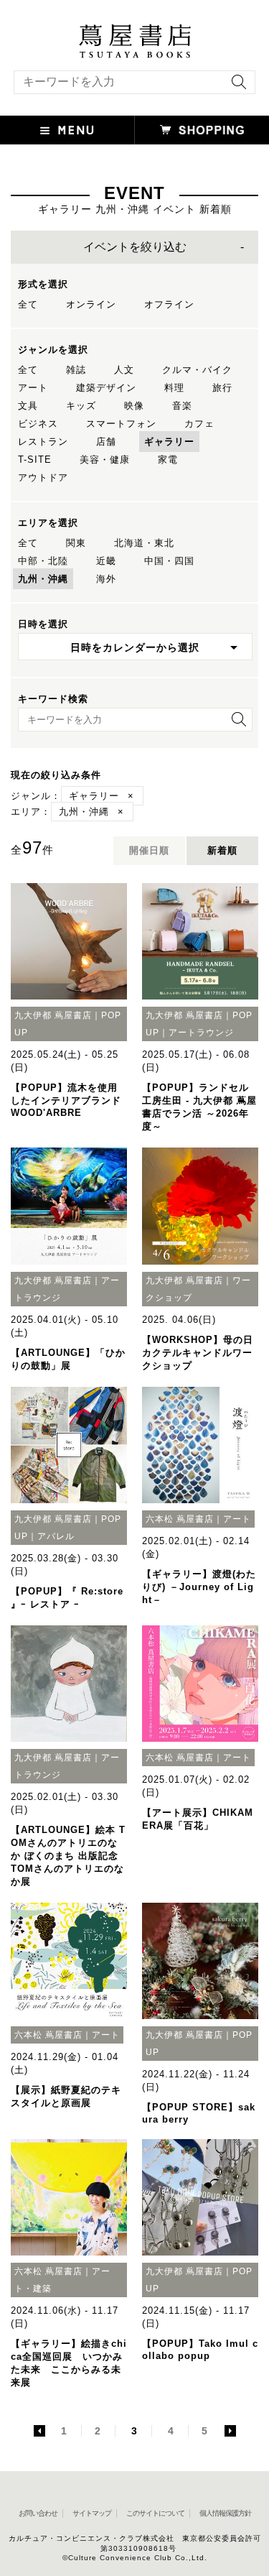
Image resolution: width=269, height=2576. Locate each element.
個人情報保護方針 (225, 2513)
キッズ (81, 406)
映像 (134, 406)
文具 (28, 406)
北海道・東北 (144, 543)
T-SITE (35, 460)
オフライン (169, 304)
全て (28, 304)
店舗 (106, 442)
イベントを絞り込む (135, 247)
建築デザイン (106, 388)
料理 (174, 388)
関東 (76, 543)
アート (33, 388)
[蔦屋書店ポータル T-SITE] (134, 31)
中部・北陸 (43, 561)
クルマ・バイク (197, 370)
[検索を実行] (235, 87)
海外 (106, 579)
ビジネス (38, 424)
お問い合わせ (38, 2513)
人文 (124, 370)
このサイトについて (155, 2513)
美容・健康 (105, 460)
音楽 (182, 406)
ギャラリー (169, 442)
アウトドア (43, 477)
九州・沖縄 (43, 579)
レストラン (43, 442)
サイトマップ (92, 2513)
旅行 (222, 388)
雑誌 (76, 370)
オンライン (91, 304)
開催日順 (149, 850)
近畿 (106, 561)
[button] (67, 130)
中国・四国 (169, 561)
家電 (168, 460)
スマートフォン (121, 424)
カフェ (199, 424)
